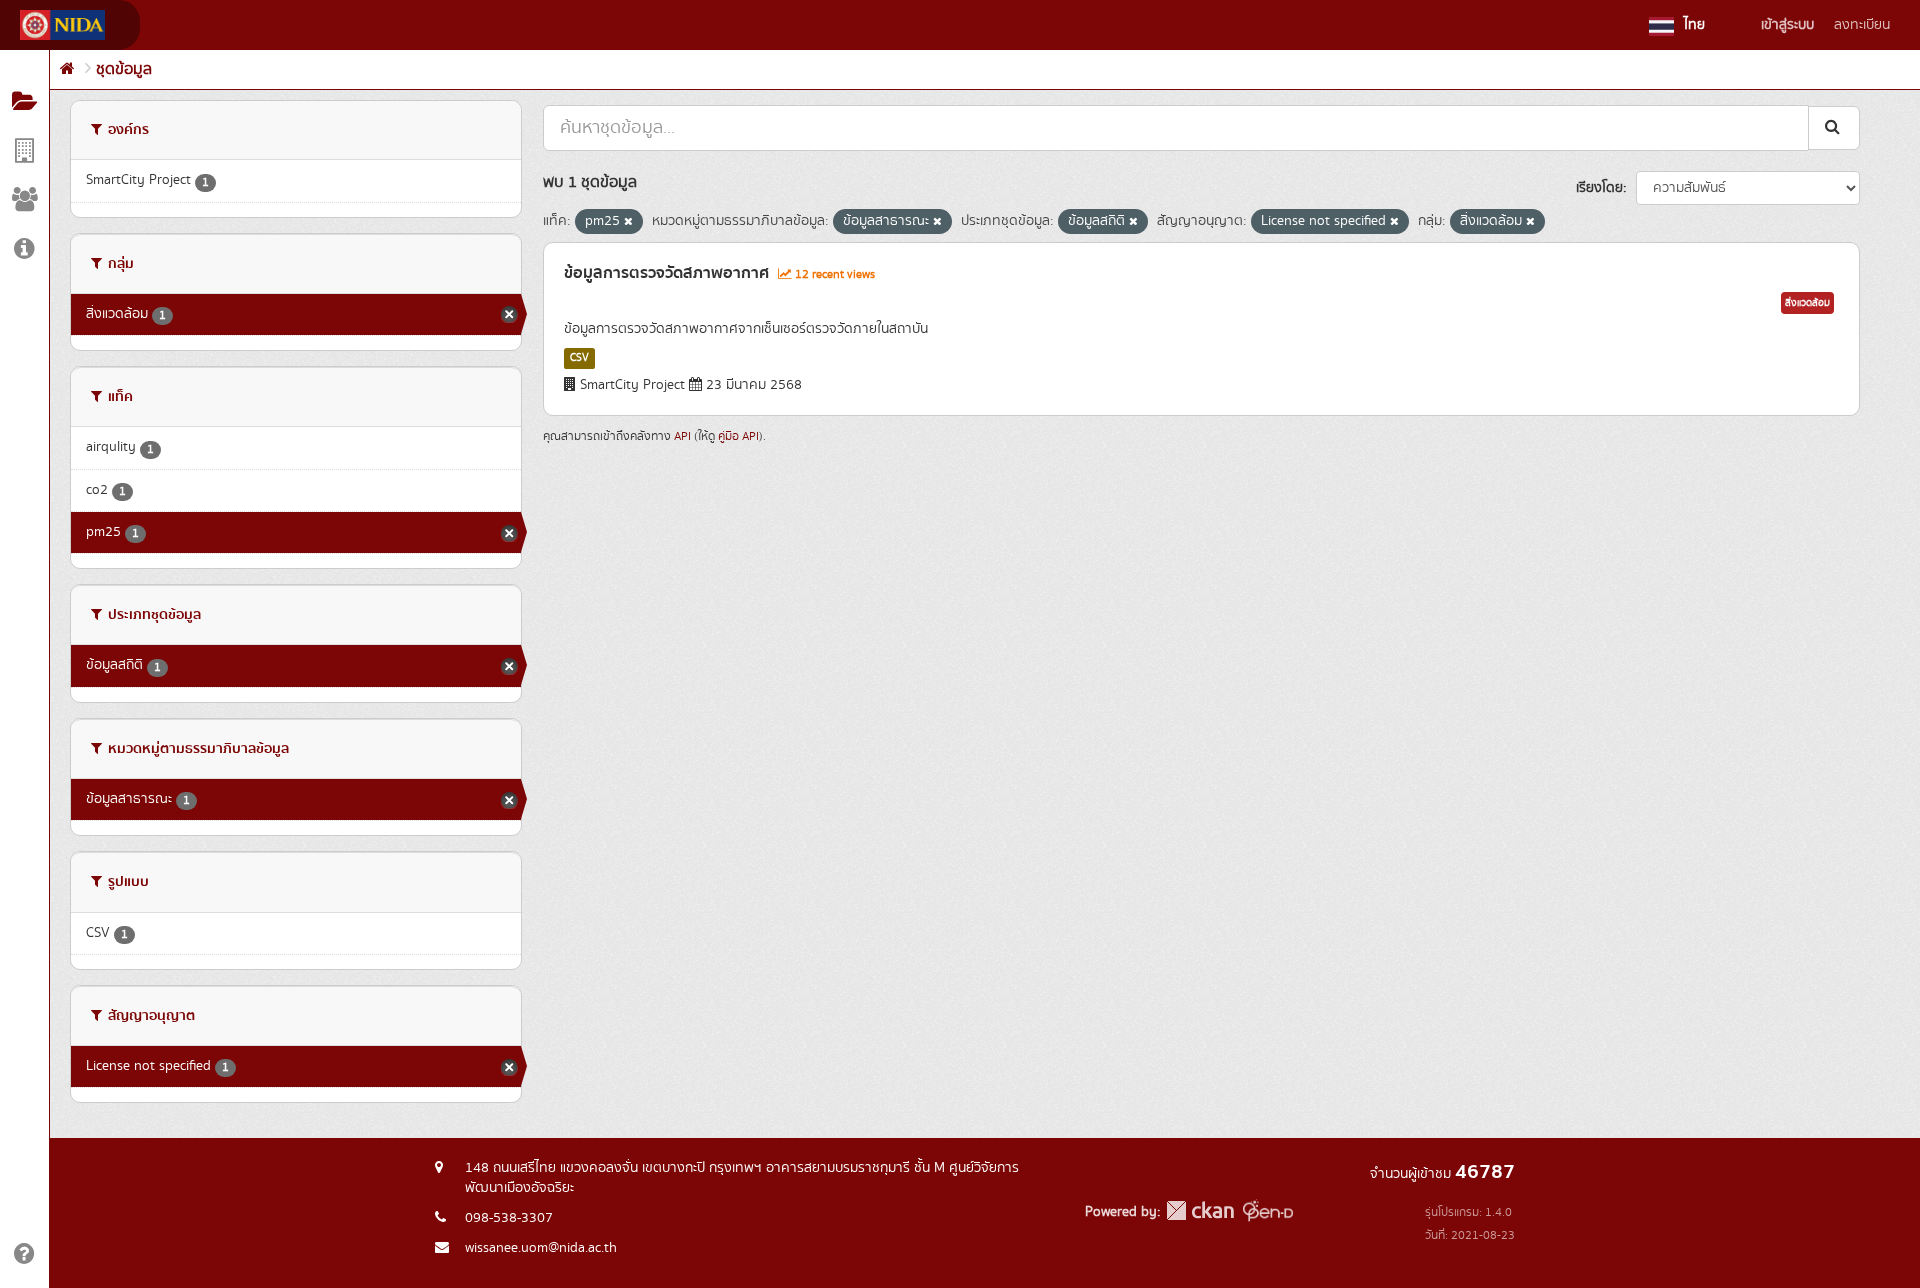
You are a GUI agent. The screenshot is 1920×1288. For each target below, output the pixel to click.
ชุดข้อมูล (124, 69)
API (682, 436)
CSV (579, 358)
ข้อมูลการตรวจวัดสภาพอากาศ (666, 273)
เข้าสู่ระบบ (1787, 25)
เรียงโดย (1599, 188)
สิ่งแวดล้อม (1807, 303)
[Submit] (1834, 127)
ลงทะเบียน (1862, 25)
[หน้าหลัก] (67, 69)
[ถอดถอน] (628, 222)
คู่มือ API (738, 436)
